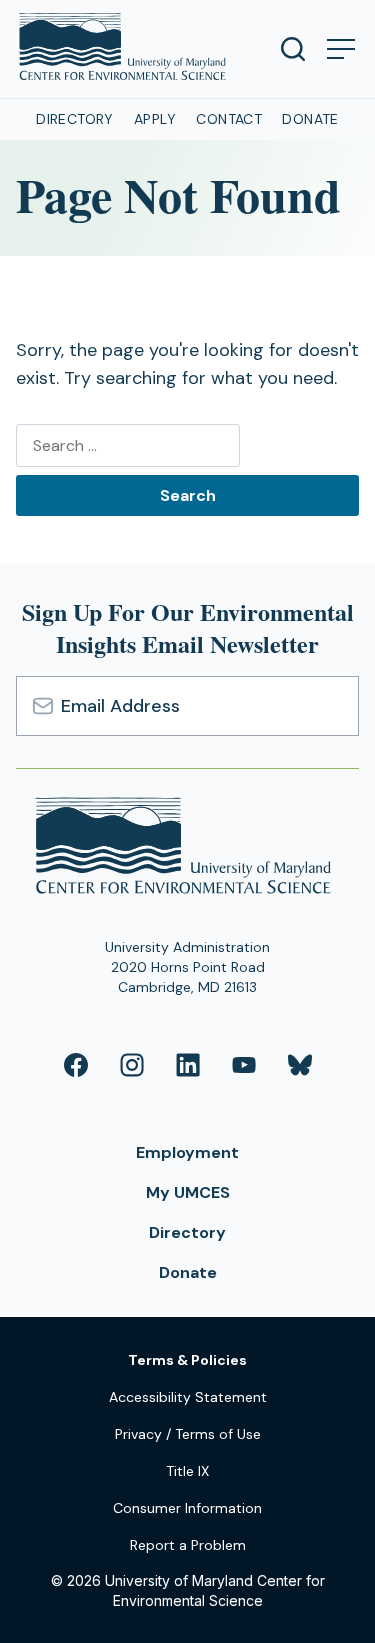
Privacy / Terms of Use (188, 1434)
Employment (187, 1152)
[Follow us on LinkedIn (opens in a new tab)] (188, 1065)
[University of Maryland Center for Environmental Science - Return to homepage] (187, 848)
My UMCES (188, 1192)
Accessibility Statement (188, 1397)
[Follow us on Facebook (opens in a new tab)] (76, 1065)
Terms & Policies (187, 1360)
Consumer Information (187, 1508)
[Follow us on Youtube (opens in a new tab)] (244, 1065)
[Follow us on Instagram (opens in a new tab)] (132, 1065)
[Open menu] (341, 49)
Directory (75, 119)
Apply (155, 119)
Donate (310, 119)
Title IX (187, 1471)
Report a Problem (188, 1545)
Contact (229, 119)
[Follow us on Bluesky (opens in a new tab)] (300, 1065)
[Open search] (293, 49)
